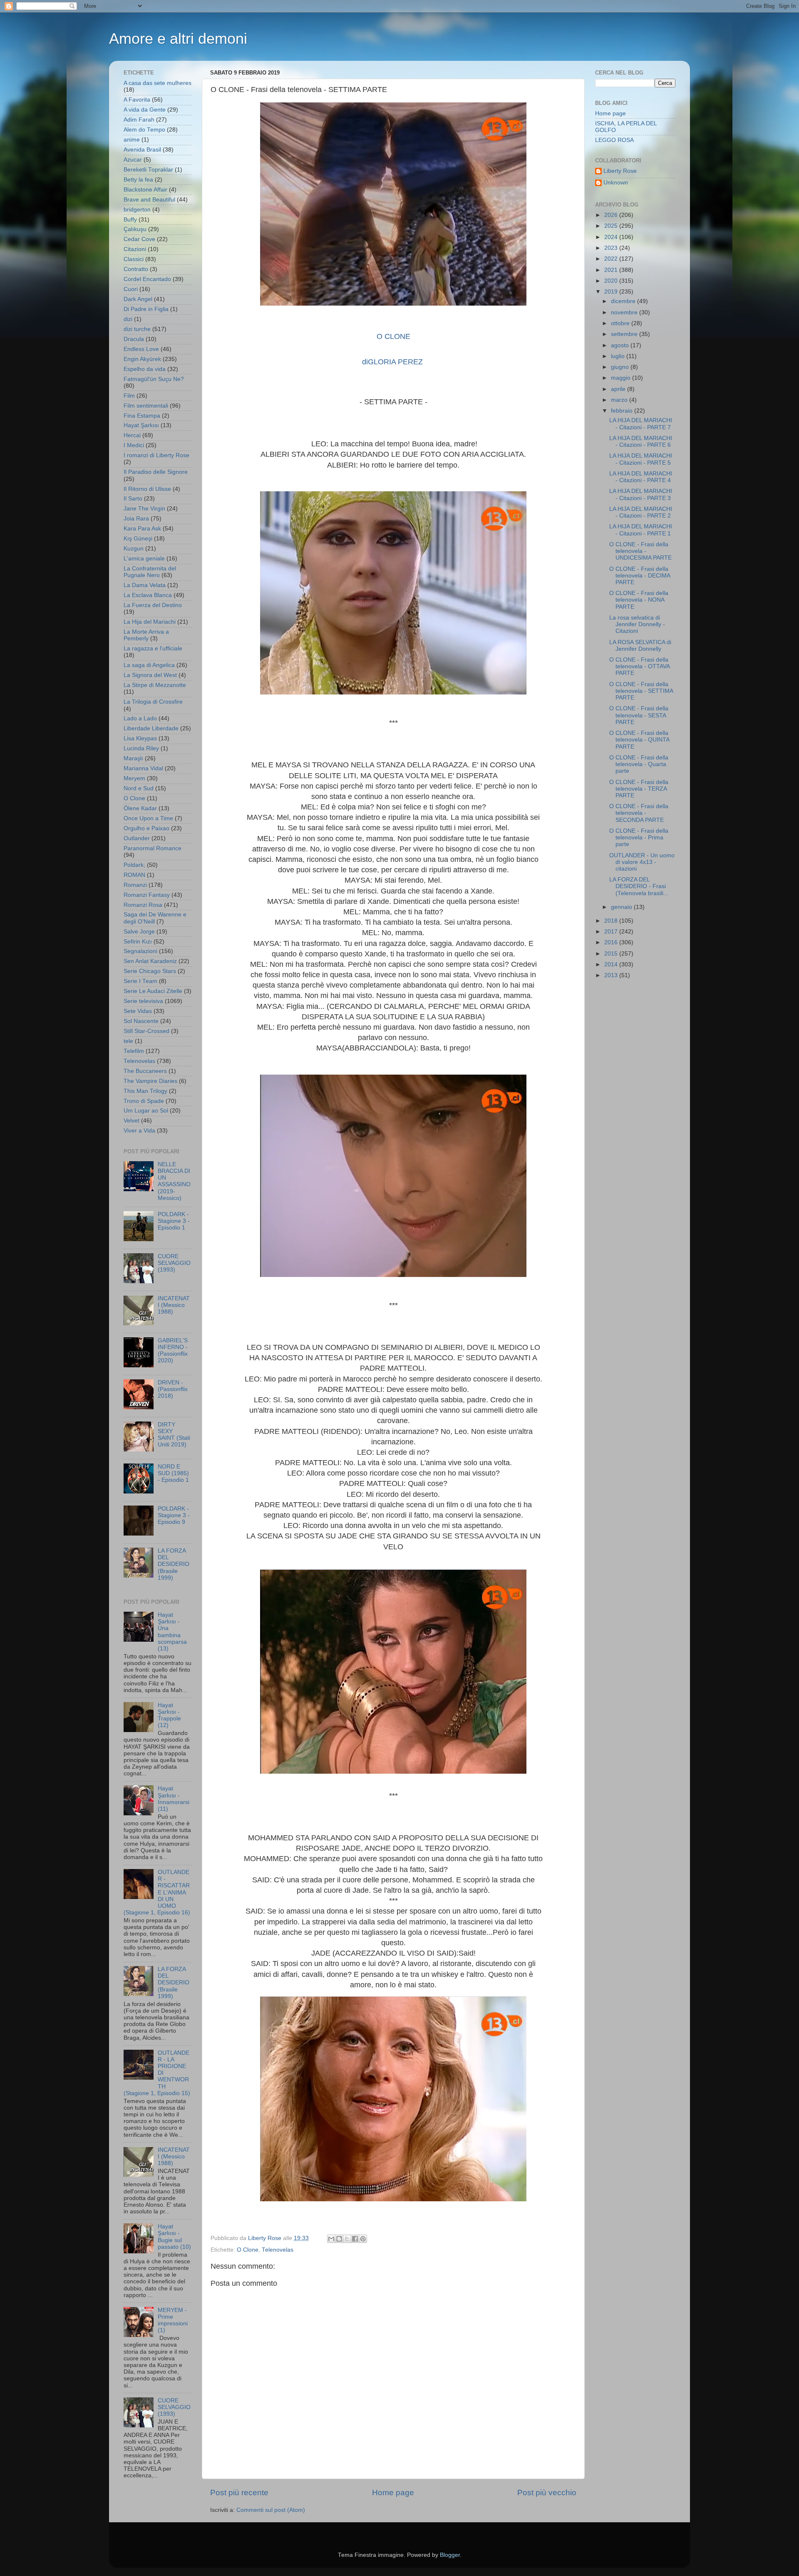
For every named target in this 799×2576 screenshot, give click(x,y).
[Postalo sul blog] (339, 2239)
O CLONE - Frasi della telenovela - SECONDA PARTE (639, 813)
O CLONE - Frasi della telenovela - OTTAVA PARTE (639, 666)
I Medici (134, 445)
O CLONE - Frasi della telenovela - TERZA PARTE (639, 789)
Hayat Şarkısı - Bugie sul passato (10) (174, 2237)
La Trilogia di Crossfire (153, 702)
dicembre (624, 301)
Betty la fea (138, 180)
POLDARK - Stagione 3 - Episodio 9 (174, 1515)
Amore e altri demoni (178, 39)
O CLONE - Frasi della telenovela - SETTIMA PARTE (641, 691)
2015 (612, 954)
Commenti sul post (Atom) (271, 2510)
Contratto (136, 269)
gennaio (622, 907)
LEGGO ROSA (614, 140)
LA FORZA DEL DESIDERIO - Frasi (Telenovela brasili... (639, 886)
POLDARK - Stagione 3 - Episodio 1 (174, 1221)
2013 (612, 975)
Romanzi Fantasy (147, 895)
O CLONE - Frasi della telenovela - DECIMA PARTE (640, 576)
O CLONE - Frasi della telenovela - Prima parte (639, 838)
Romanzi (135, 885)
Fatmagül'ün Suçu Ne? (154, 379)
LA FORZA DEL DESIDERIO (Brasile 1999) (174, 1564)
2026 (612, 215)
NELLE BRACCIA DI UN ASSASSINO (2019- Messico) (174, 1181)
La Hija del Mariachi (150, 622)
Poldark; (134, 865)
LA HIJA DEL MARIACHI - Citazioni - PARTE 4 (641, 477)
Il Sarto (133, 499)
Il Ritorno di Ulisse (147, 489)
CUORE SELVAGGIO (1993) (174, 1263)
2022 (612, 259)
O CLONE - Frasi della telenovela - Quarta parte (639, 764)
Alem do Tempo (144, 130)
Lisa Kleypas (140, 738)
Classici (134, 259)
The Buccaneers (145, 1071)
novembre (625, 312)
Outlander (137, 838)
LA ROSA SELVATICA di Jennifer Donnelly (640, 646)
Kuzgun (134, 549)
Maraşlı (133, 758)
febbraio (623, 411)
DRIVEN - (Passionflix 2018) (173, 1389)
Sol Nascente (141, 1021)
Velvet (132, 1121)
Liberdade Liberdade (151, 728)
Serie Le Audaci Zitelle (153, 991)
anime (132, 140)
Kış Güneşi (138, 539)
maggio (622, 378)
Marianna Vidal (143, 768)
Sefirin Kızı (138, 942)
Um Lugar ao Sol (146, 1111)
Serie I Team (140, 981)
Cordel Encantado (147, 279)
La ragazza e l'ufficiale (153, 648)
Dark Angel (138, 299)
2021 (612, 270)
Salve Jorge (139, 932)
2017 (612, 932)
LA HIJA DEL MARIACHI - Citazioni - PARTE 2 (641, 512)
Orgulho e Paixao (146, 828)
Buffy (130, 220)
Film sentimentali (146, 406)
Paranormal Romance (153, 848)
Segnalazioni (140, 951)
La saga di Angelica (149, 665)
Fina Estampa (142, 416)
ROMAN (134, 875)
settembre (625, 334)
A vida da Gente (145, 110)
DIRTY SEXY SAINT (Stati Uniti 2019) (174, 1435)
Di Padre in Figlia (146, 309)
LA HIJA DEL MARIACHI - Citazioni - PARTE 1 (641, 530)
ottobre (621, 323)
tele (128, 1041)
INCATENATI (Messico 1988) (174, 1305)
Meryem (134, 778)
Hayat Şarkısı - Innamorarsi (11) (174, 1799)
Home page (393, 2493)
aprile (619, 389)
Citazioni (135, 249)
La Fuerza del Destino (153, 605)
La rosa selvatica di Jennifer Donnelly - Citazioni (637, 624)
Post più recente (239, 2493)
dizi (128, 319)
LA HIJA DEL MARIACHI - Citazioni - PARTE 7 (641, 424)
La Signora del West (150, 675)
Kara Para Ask (142, 529)
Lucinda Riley (141, 748)
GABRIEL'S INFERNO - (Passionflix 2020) (173, 1351)
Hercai (132, 435)
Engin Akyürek (142, 359)
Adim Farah (139, 120)
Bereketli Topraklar (148, 170)
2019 (612, 292)
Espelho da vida (145, 369)
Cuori (131, 289)
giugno (621, 367)
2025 (612, 226)
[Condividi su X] (347, 2239)
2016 (612, 942)
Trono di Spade (144, 1101)
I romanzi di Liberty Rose (156, 455)
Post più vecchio (547, 2493)
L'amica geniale (144, 559)
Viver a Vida (139, 1131)
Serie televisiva (143, 1001)
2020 (612, 281)
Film (129, 396)
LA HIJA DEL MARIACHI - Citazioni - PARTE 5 (641, 459)
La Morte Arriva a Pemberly (146, 635)
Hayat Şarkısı (141, 425)
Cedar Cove (139, 239)
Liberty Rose (620, 171)
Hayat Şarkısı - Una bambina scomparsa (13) (172, 1632)
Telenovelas (278, 2250)
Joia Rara (136, 519)
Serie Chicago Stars (150, 971)
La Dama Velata (145, 585)
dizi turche (137, 329)
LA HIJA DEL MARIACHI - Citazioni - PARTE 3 (641, 494)
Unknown (616, 183)
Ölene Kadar (140, 808)
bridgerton (137, 210)
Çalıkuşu (135, 229)
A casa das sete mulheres (158, 83)
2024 (612, 237)
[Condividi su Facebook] (355, 2239)
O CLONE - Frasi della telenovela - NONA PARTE (639, 600)
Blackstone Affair (145, 190)
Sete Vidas (138, 1011)
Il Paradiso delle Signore (156, 472)
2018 (612, 921)
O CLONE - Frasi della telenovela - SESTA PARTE (639, 715)
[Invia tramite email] (331, 2239)
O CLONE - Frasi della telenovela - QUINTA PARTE (639, 740)
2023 (612, 248)
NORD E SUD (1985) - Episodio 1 (173, 1473)
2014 (612, 964)
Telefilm (134, 1051)
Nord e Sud (139, 788)
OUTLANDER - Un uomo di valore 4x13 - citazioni (642, 862)
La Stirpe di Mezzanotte (155, 685)
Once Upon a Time (148, 818)
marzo (620, 400)
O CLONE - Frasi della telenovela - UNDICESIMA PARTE (640, 551)
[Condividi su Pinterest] (363, 2239)
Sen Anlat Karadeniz (150, 961)
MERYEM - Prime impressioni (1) (173, 2320)
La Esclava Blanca (148, 595)
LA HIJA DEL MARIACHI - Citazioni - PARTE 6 (641, 442)
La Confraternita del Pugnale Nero (150, 572)
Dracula (134, 339)
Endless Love (141, 349)
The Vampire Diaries (150, 1081)
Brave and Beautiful (149, 200)
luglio (619, 356)
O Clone (248, 2250)
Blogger (450, 2555)
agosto (621, 345)
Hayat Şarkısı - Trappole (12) (169, 1715)
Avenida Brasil (142, 150)
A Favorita (137, 100)
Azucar (133, 160)
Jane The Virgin (144, 509)
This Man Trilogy (145, 1091)
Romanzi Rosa (143, 905)
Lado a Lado (140, 718)
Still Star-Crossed (146, 1031)
